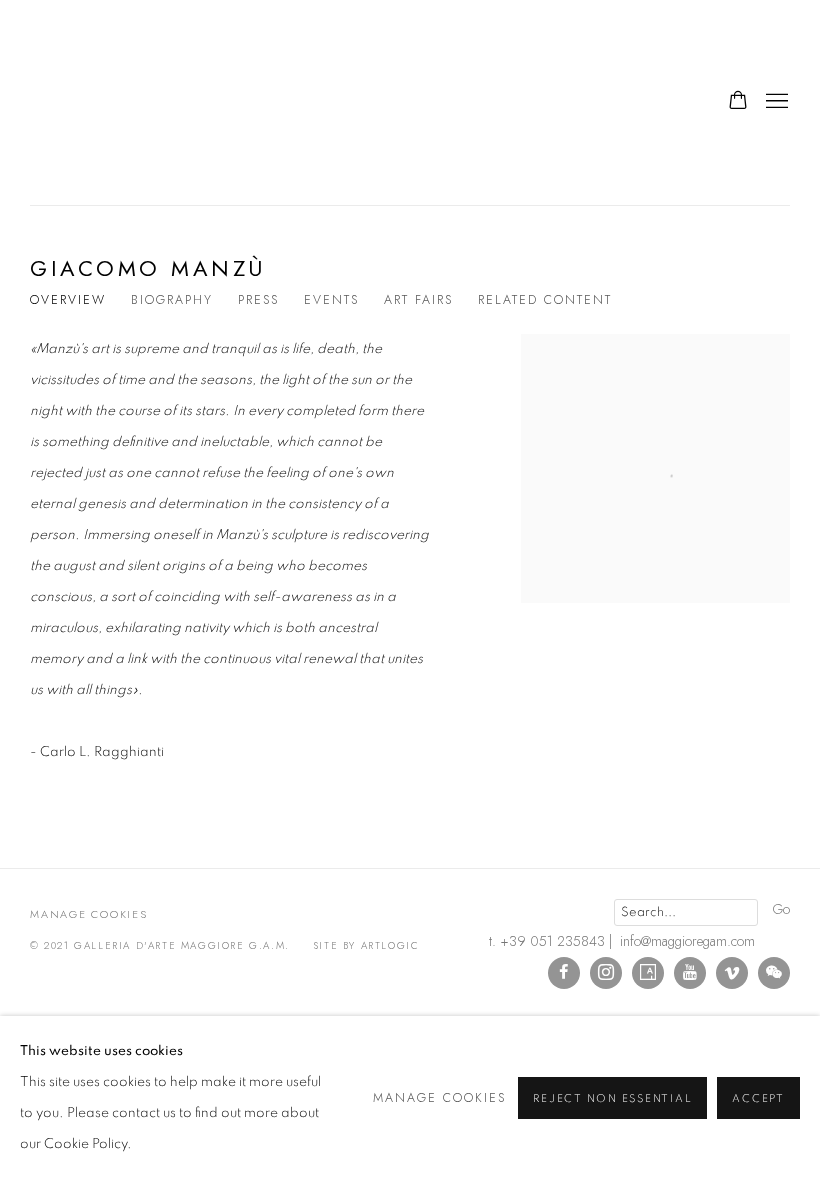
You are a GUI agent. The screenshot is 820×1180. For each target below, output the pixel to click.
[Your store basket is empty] (738, 102)
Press (258, 300)
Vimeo (732, 973)
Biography (172, 300)
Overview (68, 300)
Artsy (648, 973)
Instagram (606, 973)
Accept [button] (758, 1098)
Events (331, 300)
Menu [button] (775, 102)
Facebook (564, 973)
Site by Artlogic (366, 945)
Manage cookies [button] (89, 914)
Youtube (690, 973)
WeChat (774, 973)
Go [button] (781, 909)
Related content (545, 300)
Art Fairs (418, 300)
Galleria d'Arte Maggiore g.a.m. (170, 102)
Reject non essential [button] (612, 1098)
